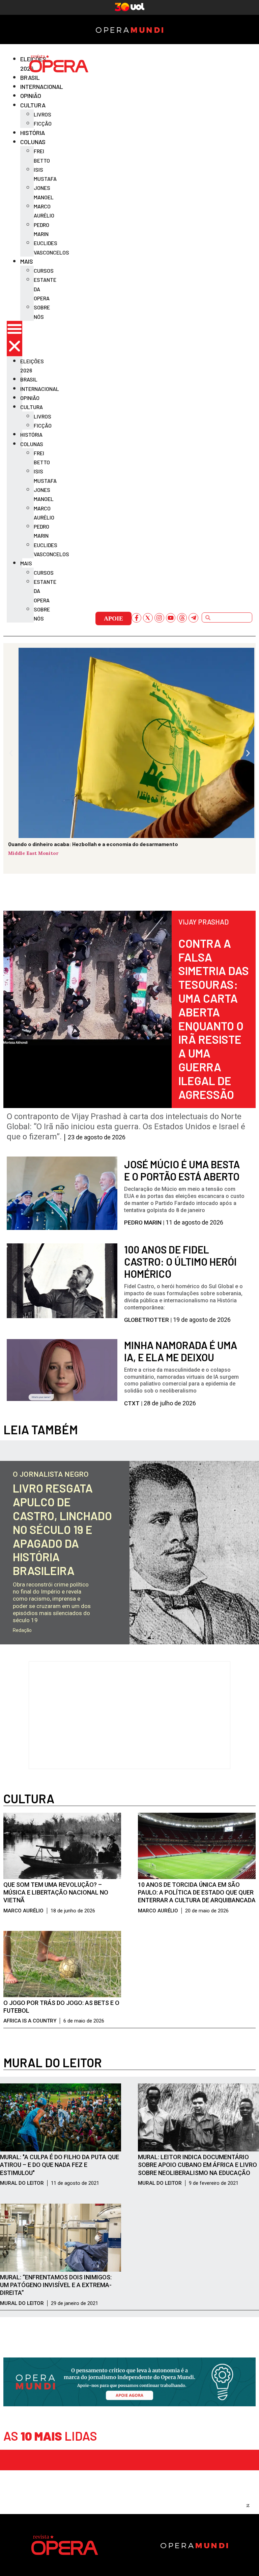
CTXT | (134, 1403)
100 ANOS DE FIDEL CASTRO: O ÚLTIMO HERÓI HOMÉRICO (180, 1262)
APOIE (113, 618)
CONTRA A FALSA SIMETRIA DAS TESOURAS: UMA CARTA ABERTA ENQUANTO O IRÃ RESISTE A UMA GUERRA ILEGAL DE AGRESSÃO (214, 1019)
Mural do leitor (53, 2062)
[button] (15, 339)
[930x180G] (129, 2404)
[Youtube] (171, 618)
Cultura (29, 1798)
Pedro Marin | (145, 1223)
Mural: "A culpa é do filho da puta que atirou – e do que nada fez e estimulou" (60, 2165)
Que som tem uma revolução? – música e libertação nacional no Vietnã (56, 1893)
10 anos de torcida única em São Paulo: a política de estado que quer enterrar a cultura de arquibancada (197, 1893)
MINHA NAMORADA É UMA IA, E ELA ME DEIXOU (181, 1351)
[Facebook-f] (136, 618)
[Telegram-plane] (193, 618)
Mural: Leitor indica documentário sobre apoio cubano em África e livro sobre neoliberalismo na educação (197, 2165)
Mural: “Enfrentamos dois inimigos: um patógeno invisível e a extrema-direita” (56, 2285)
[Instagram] (159, 618)
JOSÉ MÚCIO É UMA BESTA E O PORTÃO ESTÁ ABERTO (182, 1170)
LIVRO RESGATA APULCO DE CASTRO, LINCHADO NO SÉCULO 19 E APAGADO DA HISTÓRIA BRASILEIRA (62, 1529)
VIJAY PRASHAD (204, 922)
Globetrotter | (149, 1320)
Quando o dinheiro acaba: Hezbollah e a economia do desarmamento (93, 844)
